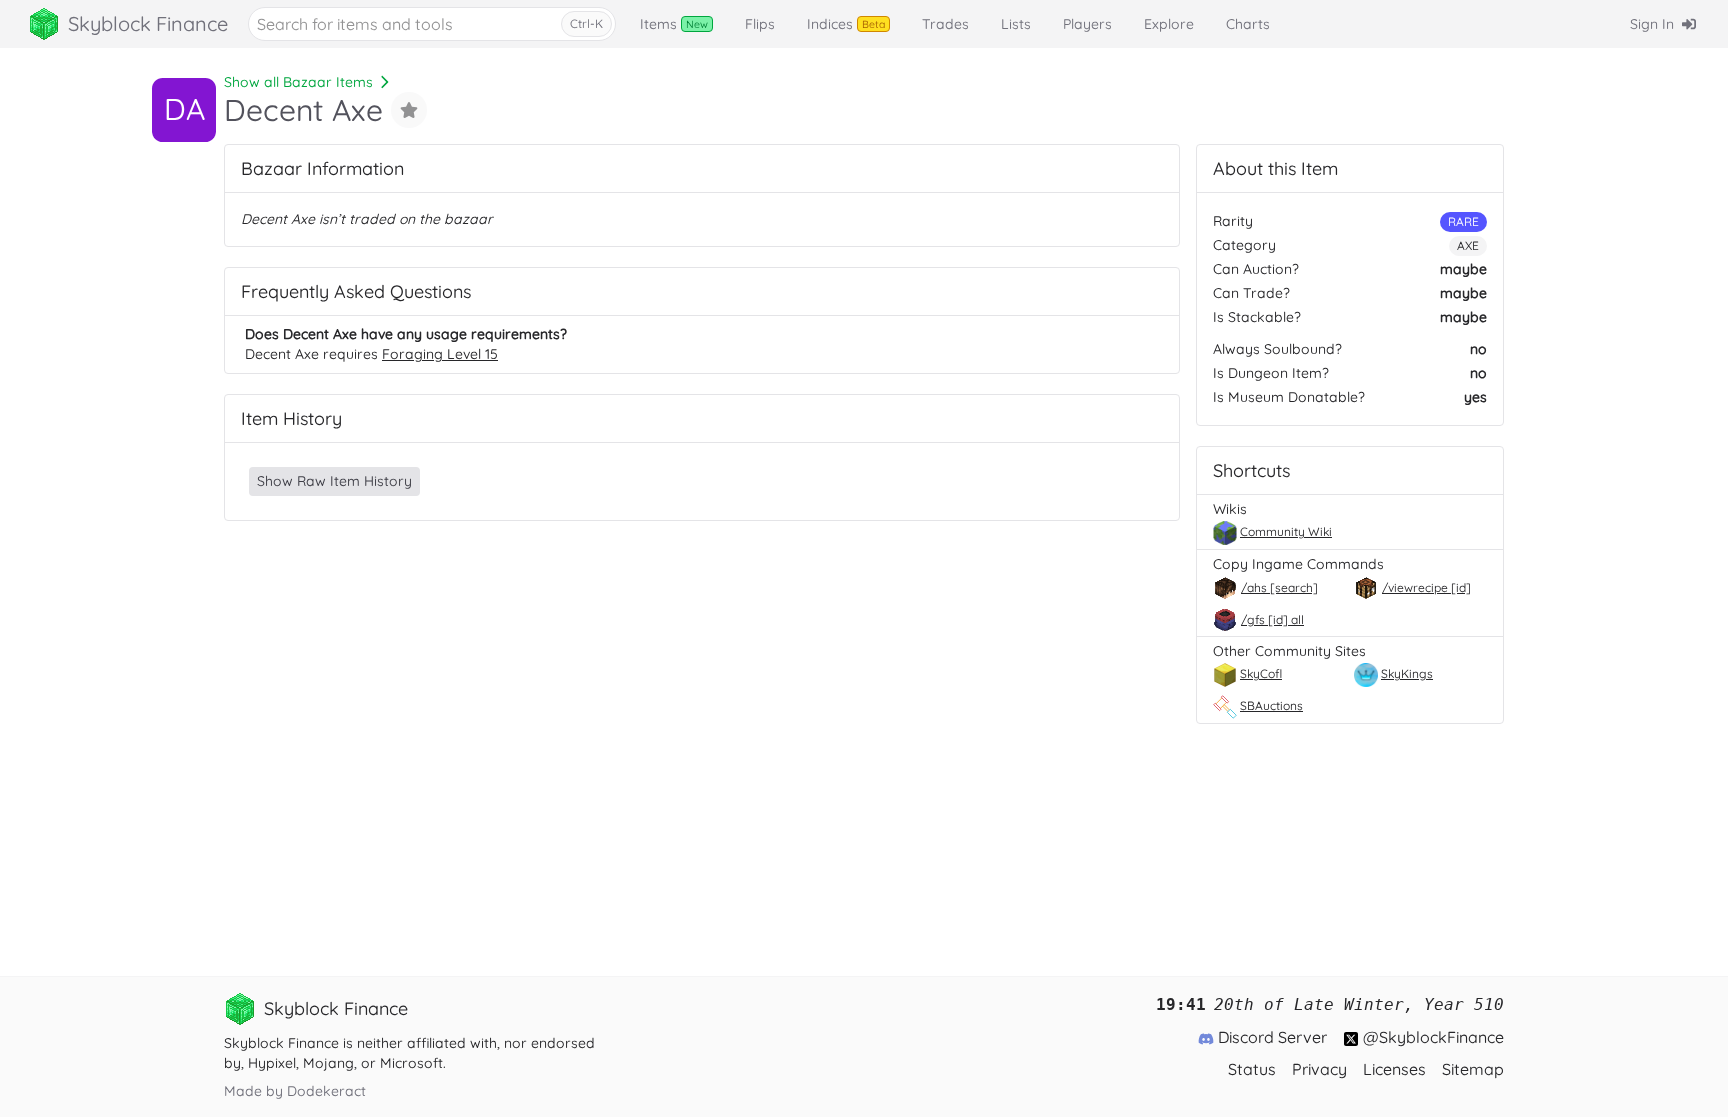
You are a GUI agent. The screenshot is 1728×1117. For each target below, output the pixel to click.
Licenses (1394, 1069)
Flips (760, 24)
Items (674, 24)
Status (1252, 1069)
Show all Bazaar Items (298, 82)
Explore (1169, 24)
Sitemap (1473, 1069)
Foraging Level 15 (440, 354)
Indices (846, 24)
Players (1087, 24)
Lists (1016, 24)
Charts (1248, 24)
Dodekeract (326, 1091)
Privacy (1319, 1069)
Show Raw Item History (334, 481)
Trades (945, 24)
